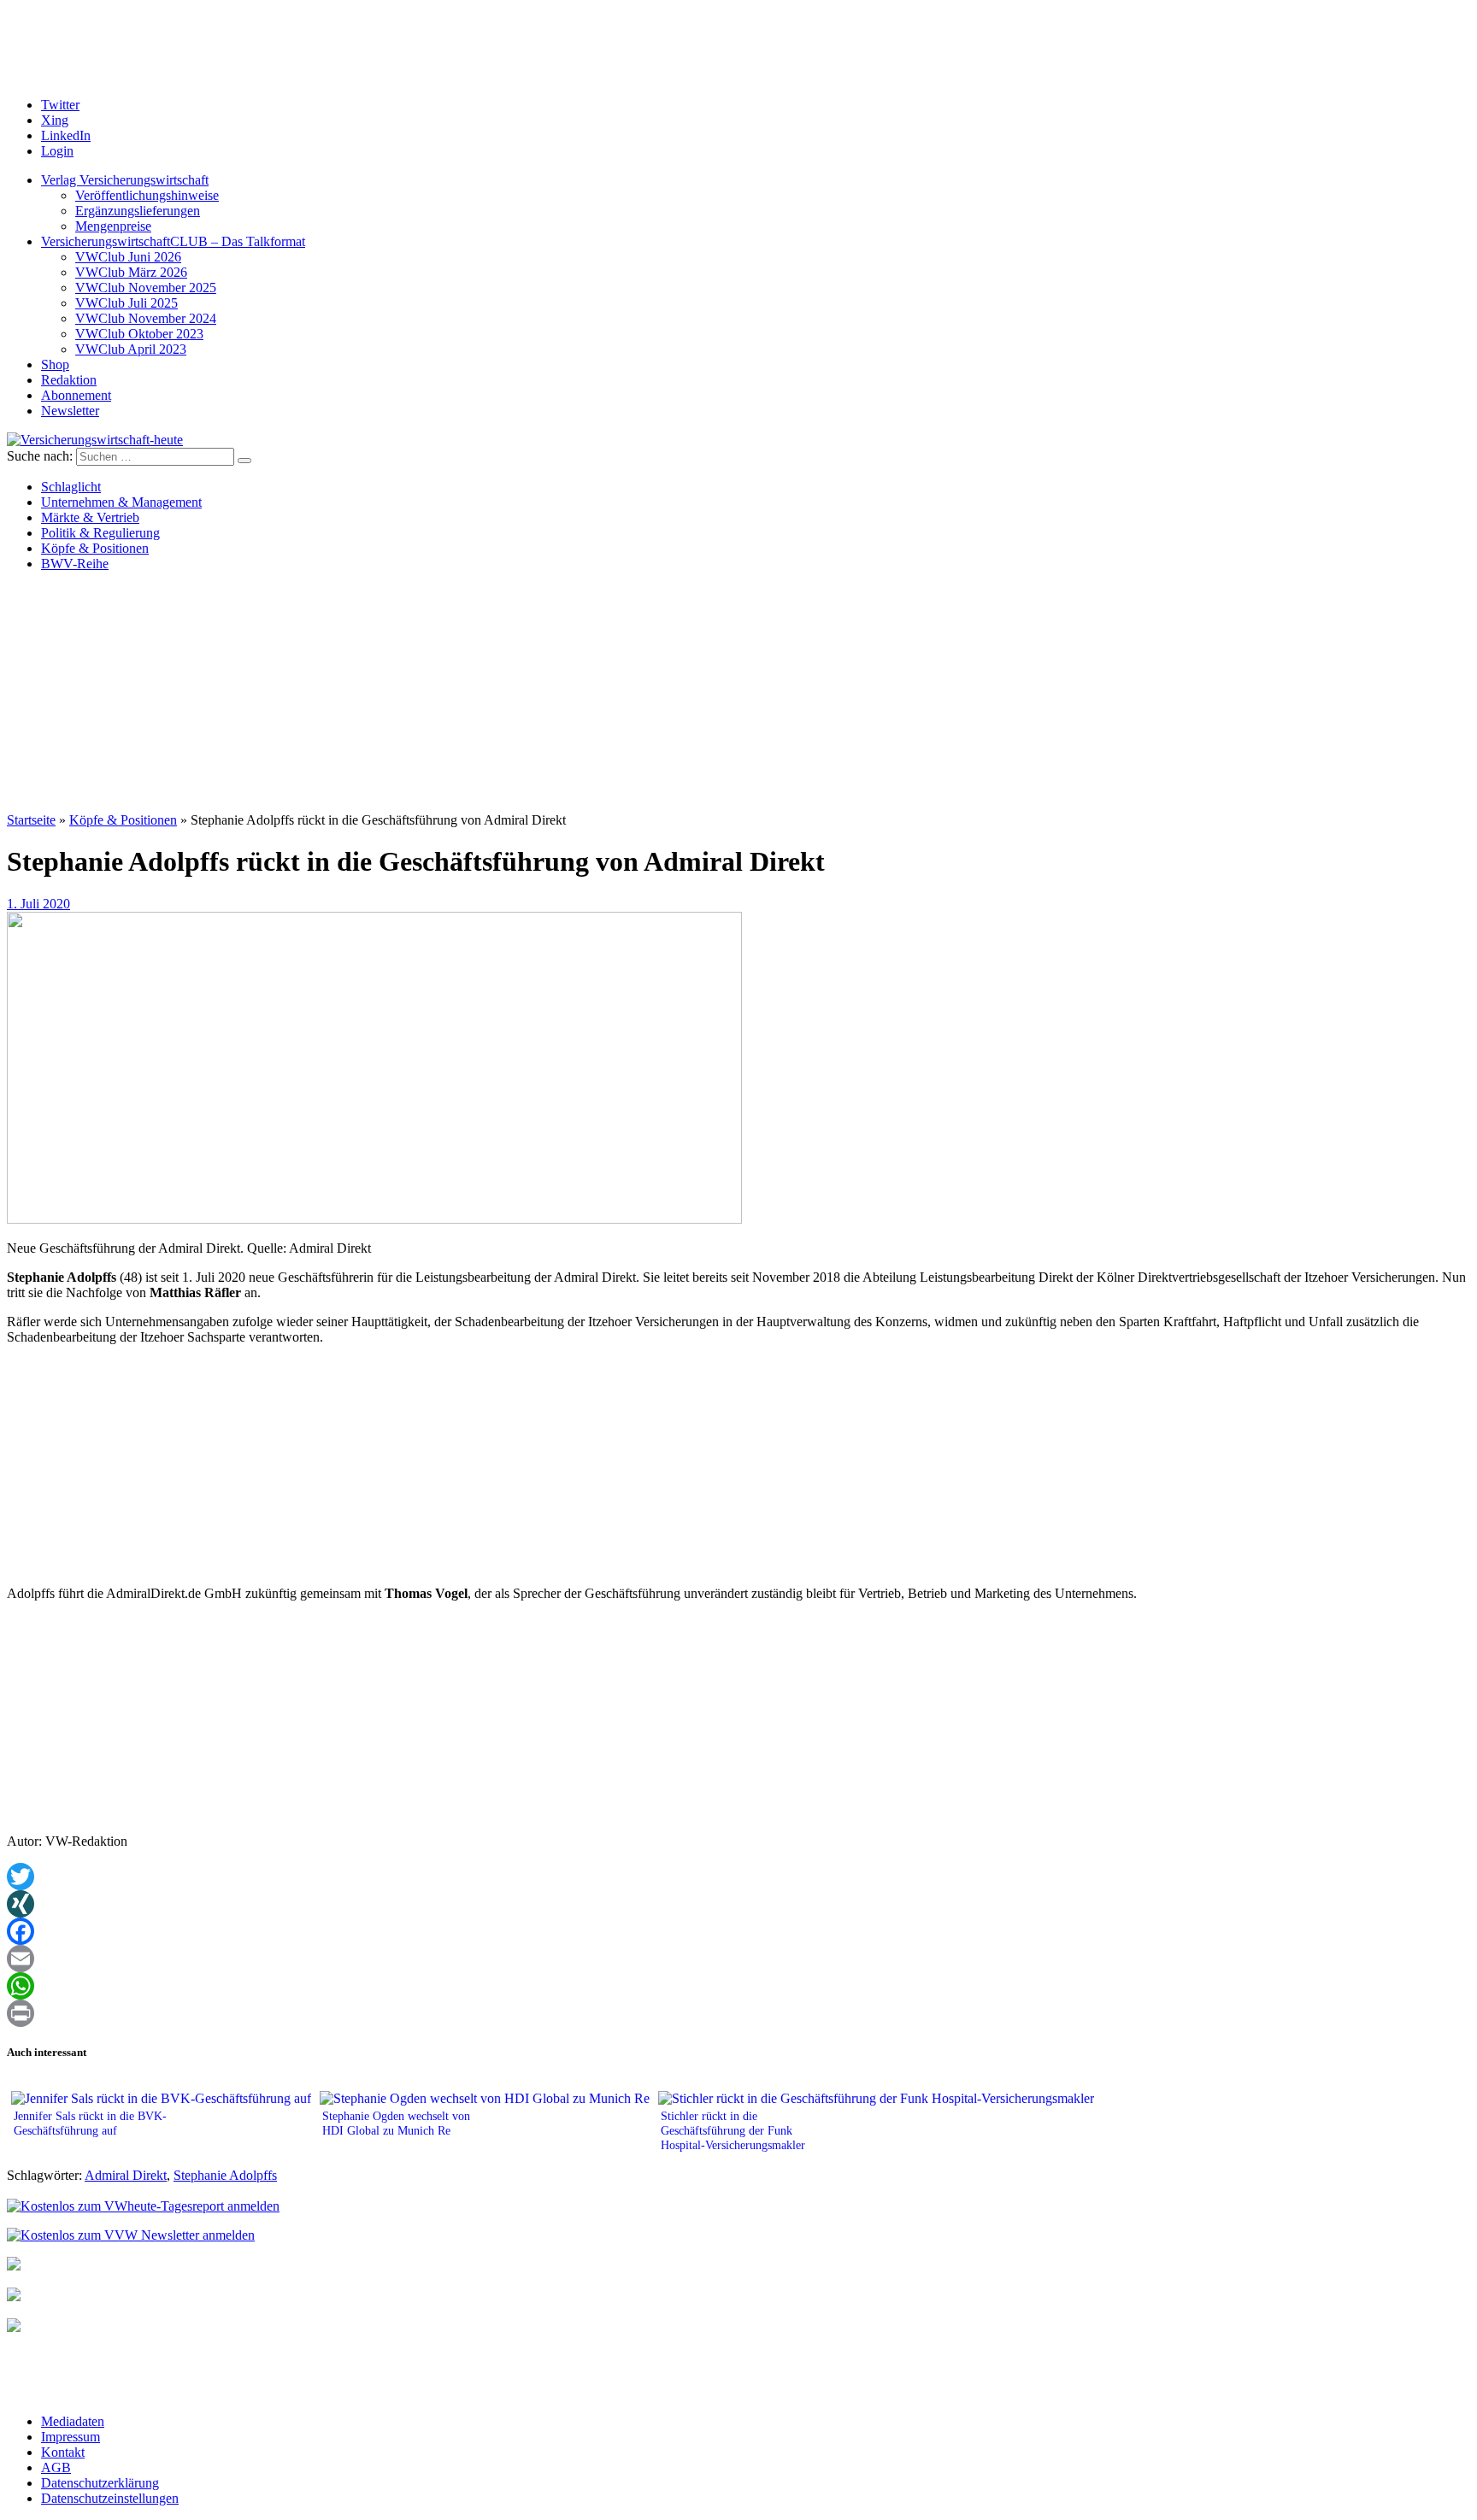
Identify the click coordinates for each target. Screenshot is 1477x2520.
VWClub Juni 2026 (128, 257)
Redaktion (69, 380)
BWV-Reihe (75, 564)
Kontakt (63, 2452)
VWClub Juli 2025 (127, 303)
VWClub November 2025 (146, 288)
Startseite (31, 820)
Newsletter (70, 411)
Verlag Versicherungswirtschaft (125, 180)
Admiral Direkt (126, 2175)
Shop (55, 364)
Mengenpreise (113, 226)
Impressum (71, 2437)
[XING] (738, 1904)
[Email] (738, 1959)
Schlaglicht (71, 487)
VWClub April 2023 (131, 349)
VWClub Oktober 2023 (139, 334)
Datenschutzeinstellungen (110, 2498)
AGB (56, 2467)
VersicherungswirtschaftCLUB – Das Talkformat (173, 241)
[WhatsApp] (738, 1986)
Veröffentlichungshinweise (147, 195)
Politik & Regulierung (100, 533)
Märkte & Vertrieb (90, 517)
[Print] (738, 2013)
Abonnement (76, 395)
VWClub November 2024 (146, 318)
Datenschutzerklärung (100, 2483)
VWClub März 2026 (131, 272)
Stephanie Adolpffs (225, 2175)
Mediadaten (73, 2421)
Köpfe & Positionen (95, 548)
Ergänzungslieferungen (138, 211)
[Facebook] (738, 1931)
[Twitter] (738, 1877)
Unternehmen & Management (121, 502)
